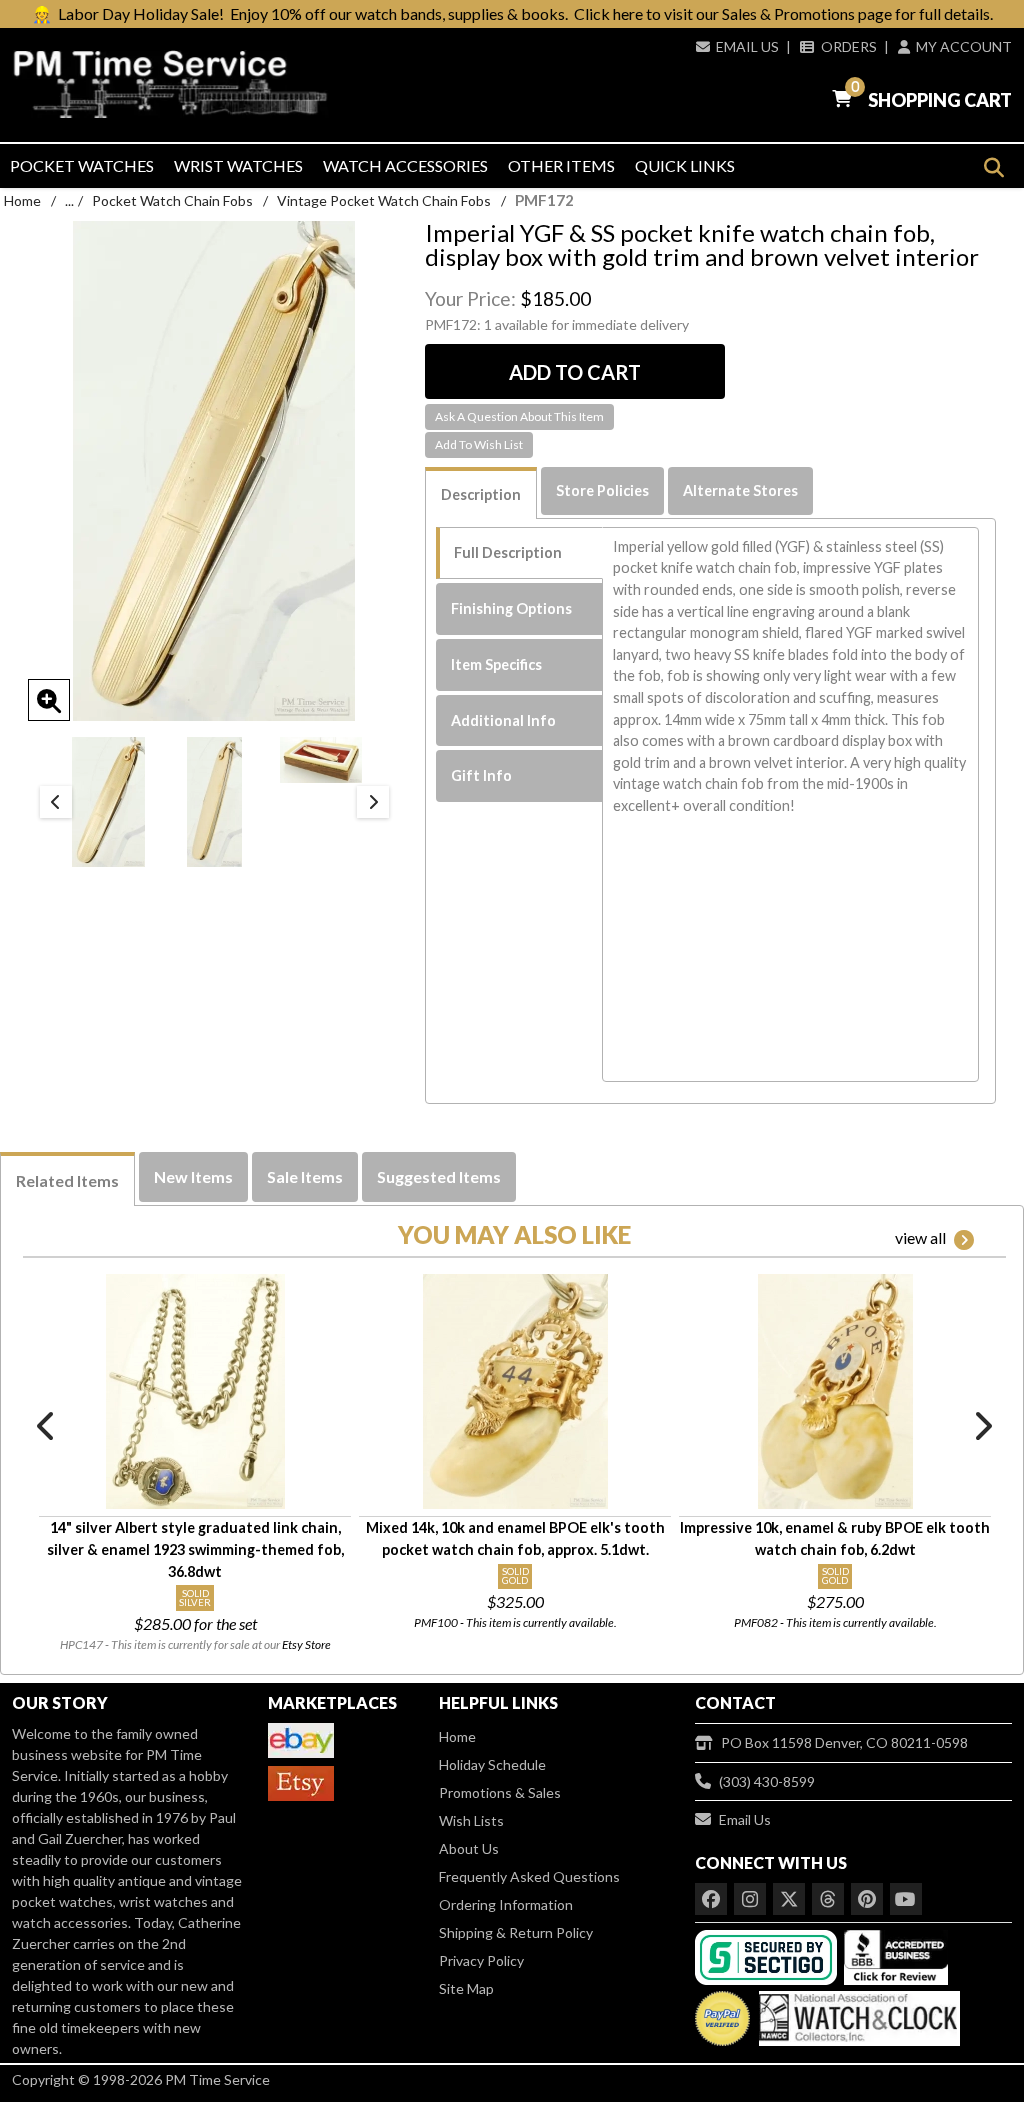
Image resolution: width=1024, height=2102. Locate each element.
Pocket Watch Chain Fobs (172, 200)
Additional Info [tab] (503, 720)
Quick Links (685, 165)
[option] (109, 802)
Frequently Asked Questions (529, 1876)
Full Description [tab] (508, 552)
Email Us (747, 46)
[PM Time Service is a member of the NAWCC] (857, 2013)
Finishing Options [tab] (511, 608)
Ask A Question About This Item (519, 416)
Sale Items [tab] (305, 1176)
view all (920, 1237)
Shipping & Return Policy (516, 1932)
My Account (964, 46)
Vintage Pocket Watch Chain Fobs (384, 200)
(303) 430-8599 (767, 1781)
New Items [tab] (193, 1176)
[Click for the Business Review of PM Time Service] (896, 1955)
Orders (848, 46)
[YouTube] (906, 1899)
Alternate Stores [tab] (740, 490)
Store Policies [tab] (602, 490)
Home (22, 200)
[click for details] (195, 1391)
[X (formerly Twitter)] (789, 1899)
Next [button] (373, 802)
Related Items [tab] (67, 1180)
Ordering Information (506, 1904)
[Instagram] (750, 1899)
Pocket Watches (82, 165)
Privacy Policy (481, 1960)
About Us (469, 1848)
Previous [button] (56, 802)
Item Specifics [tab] (496, 664)
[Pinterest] (867, 1899)
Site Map (466, 1988)
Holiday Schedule (492, 1764)
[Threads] (828, 1899)
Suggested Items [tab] (439, 1176)
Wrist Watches (238, 165)
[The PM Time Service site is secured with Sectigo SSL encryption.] (768, 1955)
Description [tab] (481, 494)
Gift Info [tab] (481, 775)
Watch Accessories (405, 165)
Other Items (561, 165)
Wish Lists (471, 1820)
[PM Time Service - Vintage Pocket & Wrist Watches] (170, 84)
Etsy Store (306, 1644)
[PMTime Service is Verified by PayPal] (722, 2013)
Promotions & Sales (500, 1792)
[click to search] (993, 167)
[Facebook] (711, 1899)
